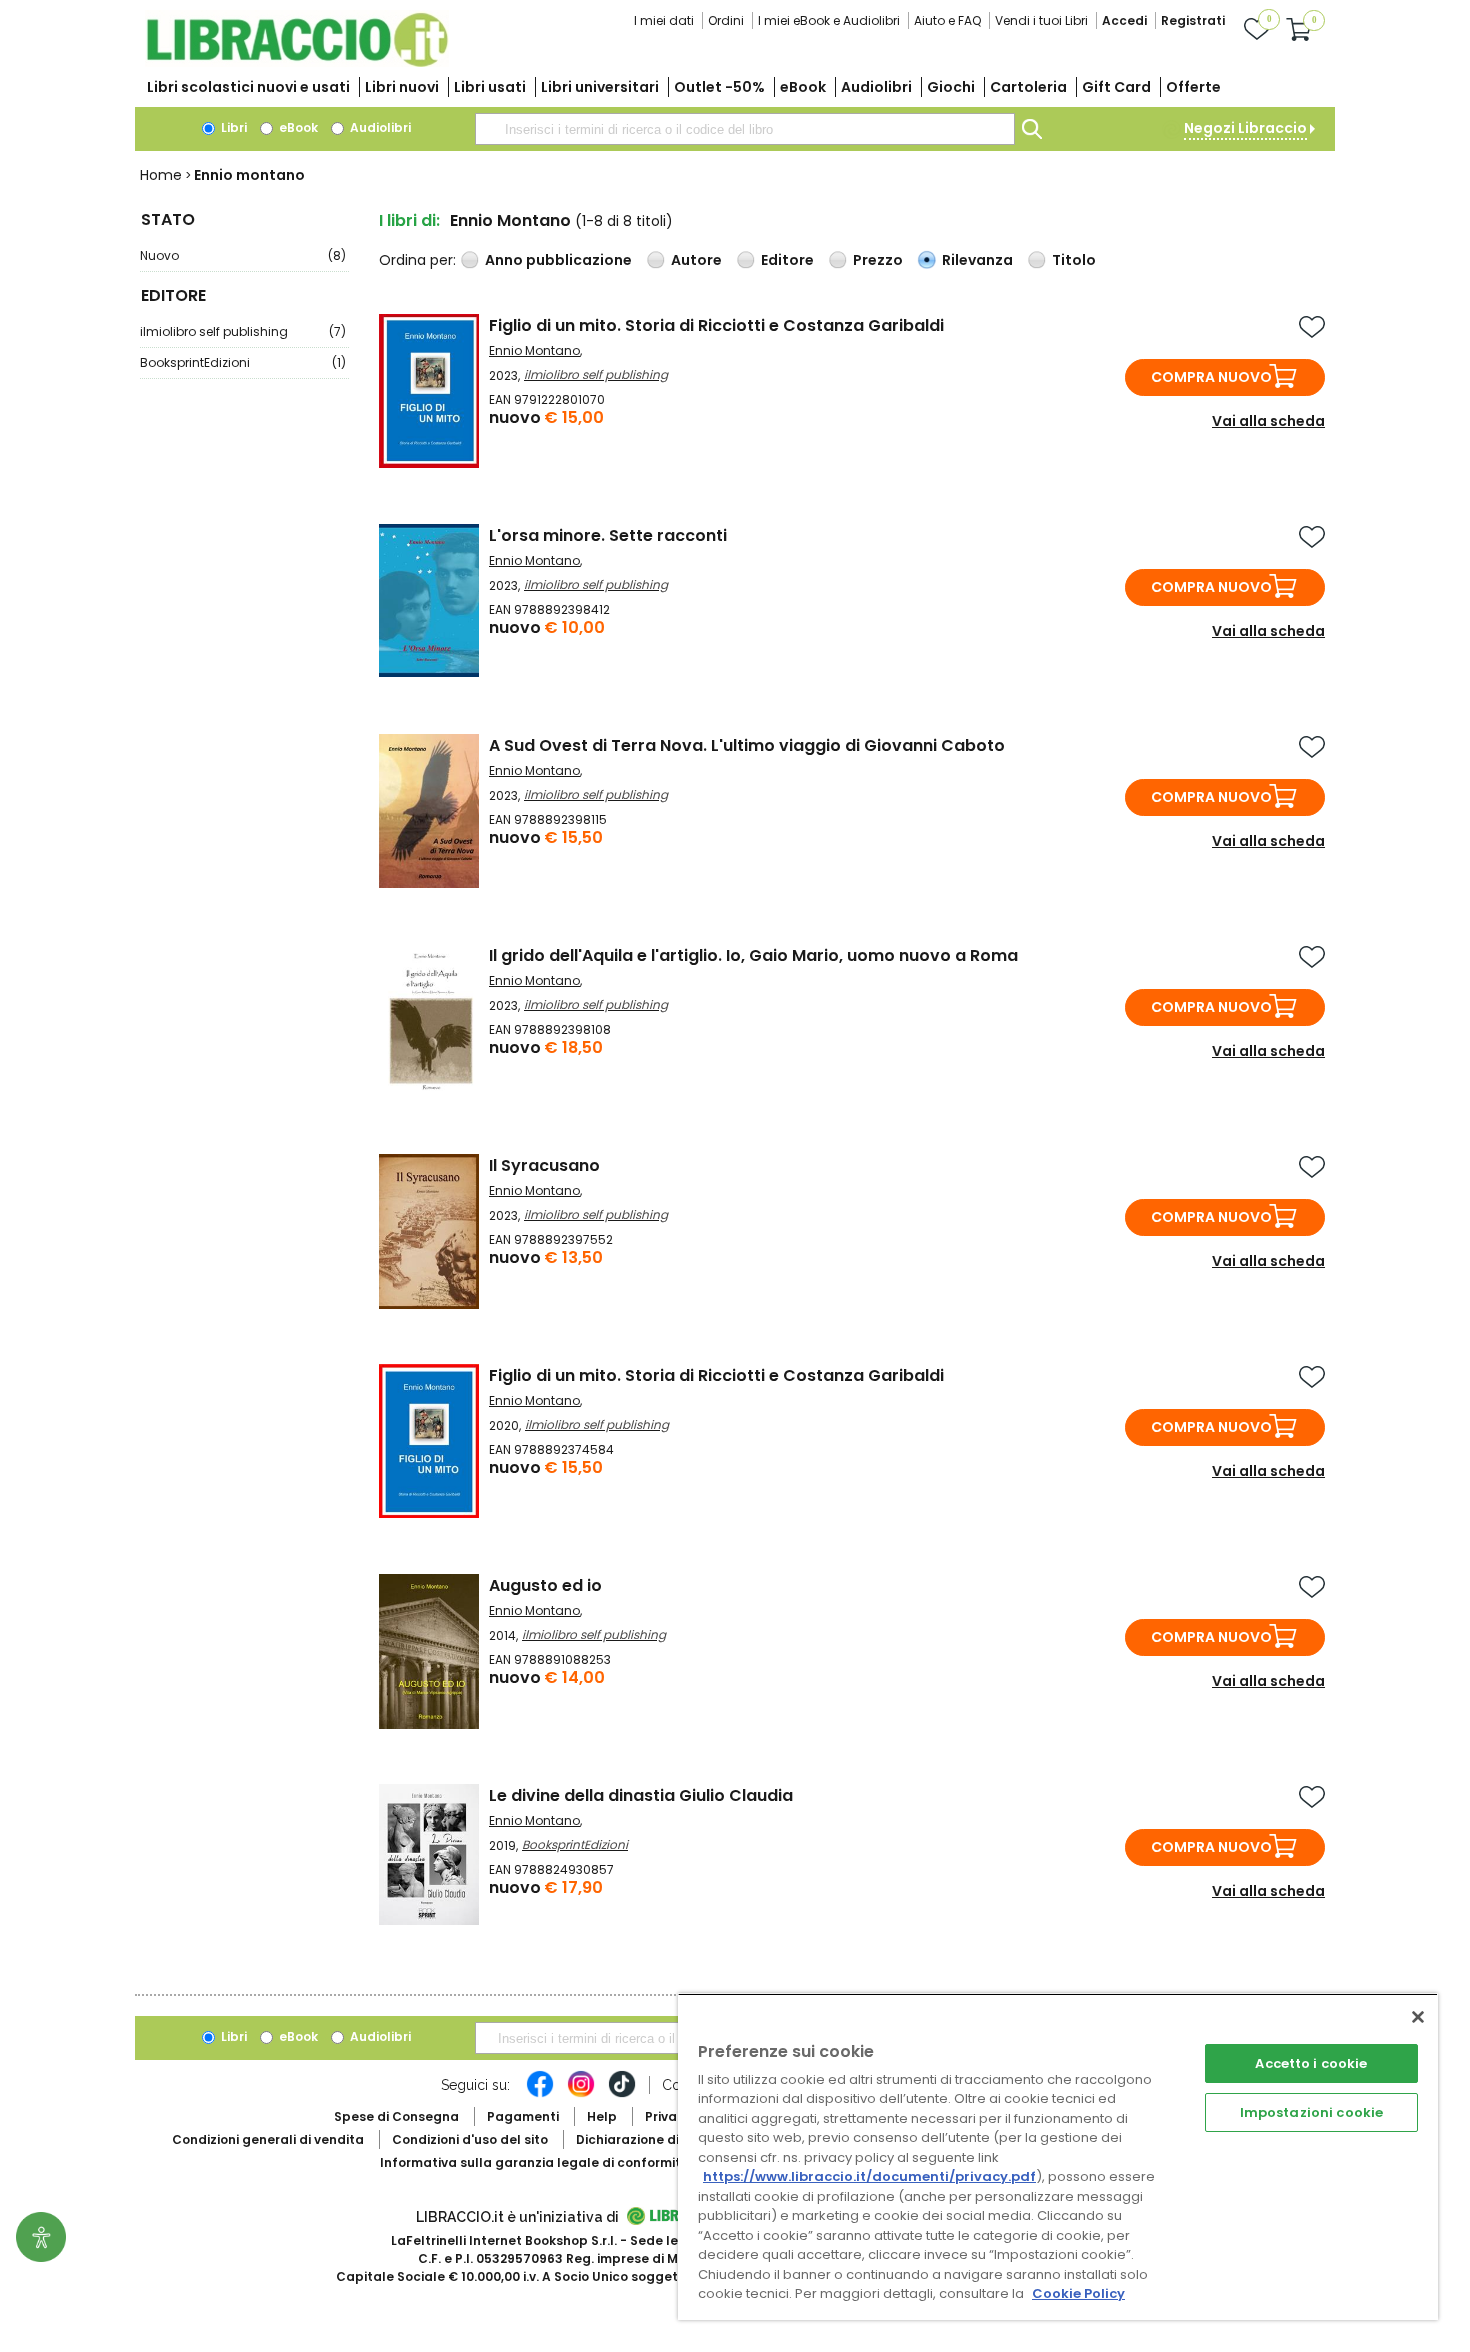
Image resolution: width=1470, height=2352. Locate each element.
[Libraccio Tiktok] (622, 2094)
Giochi (951, 87)
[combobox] (745, 129)
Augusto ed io (545, 1585)
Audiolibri (876, 87)
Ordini (726, 20)
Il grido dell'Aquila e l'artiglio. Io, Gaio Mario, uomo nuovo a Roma (753, 955)
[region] (1058, 2156)
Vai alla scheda (1268, 421)
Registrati (1193, 20)
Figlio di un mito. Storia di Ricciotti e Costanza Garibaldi (716, 325)
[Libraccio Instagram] (581, 2094)
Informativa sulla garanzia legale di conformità (535, 2162)
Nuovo (243, 255)
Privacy (668, 2116)
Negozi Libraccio (1245, 128)
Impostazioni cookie (1311, 2112)
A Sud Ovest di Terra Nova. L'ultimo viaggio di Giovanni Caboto (747, 745)
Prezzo (878, 260)
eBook (803, 87)
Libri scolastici (248, 87)
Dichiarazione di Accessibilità (671, 2139)
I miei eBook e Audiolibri (829, 20)
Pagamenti (523, 2116)
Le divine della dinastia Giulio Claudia (641, 1795)
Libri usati (490, 87)
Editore (787, 260)
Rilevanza (977, 260)
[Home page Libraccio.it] (297, 62)
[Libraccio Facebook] (540, 2094)
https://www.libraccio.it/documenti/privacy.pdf (869, 2176)
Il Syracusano (544, 1165)
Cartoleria (1028, 87)
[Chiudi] (1418, 2017)
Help (602, 2116)
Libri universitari (600, 87)
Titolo (1074, 260)
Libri (232, 127)
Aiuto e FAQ (947, 20)
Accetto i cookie (1311, 2063)
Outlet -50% (719, 87)
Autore (696, 260)
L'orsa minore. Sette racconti (608, 535)
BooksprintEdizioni (243, 362)
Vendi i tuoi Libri (1041, 20)
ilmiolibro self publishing (243, 331)
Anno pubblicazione (558, 260)
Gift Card (1116, 87)
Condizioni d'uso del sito (470, 2139)
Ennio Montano (534, 350)
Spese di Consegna (396, 2116)
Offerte (1193, 87)
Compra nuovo (1211, 377)
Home (161, 175)
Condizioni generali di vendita (268, 2139)
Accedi (1124, 20)
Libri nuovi (402, 87)
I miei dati (664, 20)
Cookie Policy (1078, 2293)
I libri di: (409, 220)
